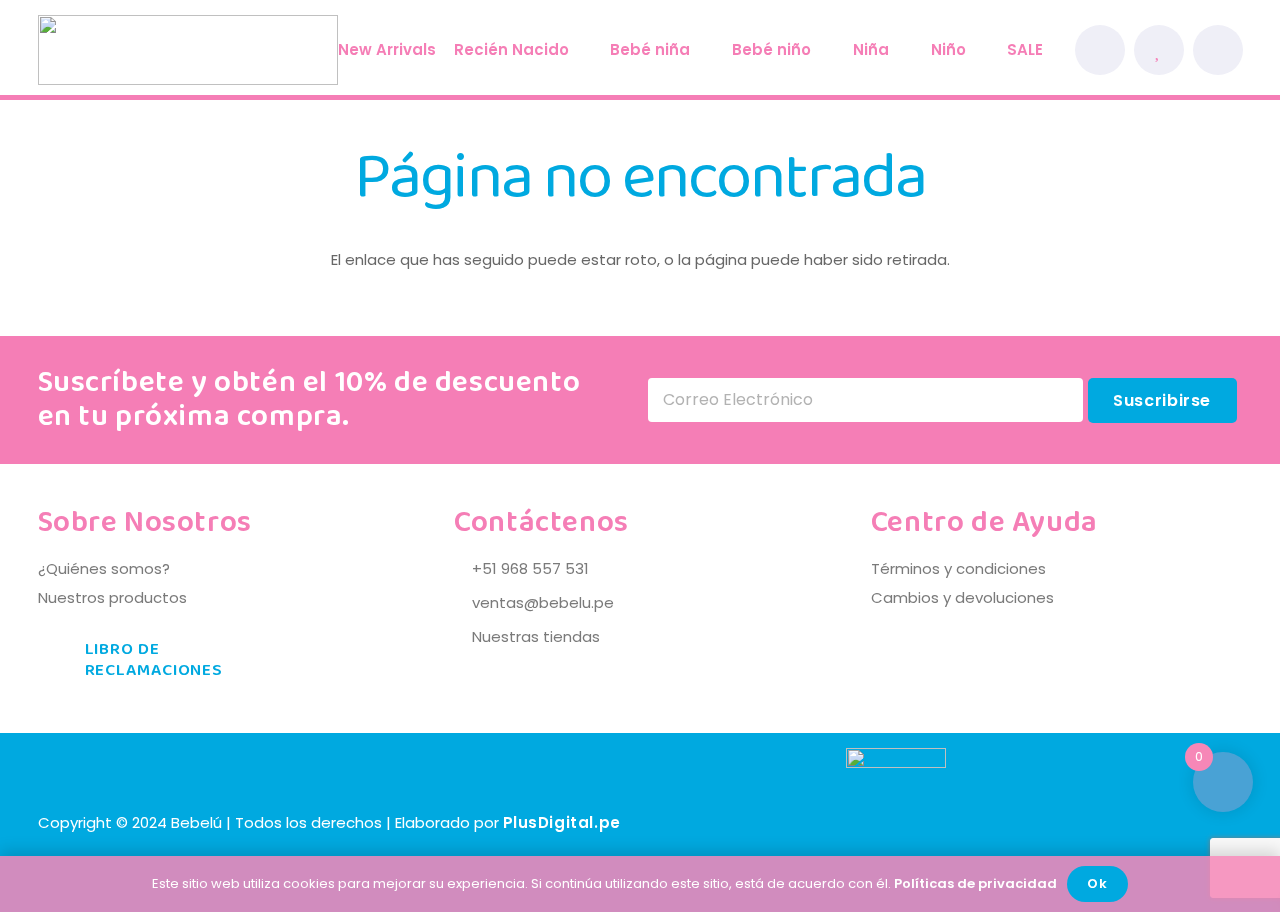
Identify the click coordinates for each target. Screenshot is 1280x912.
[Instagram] (1163, 823)
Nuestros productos (112, 597)
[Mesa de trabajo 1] (188, 50)
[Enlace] (1099, 49)
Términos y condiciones (958, 568)
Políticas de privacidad (975, 883)
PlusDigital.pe (562, 822)
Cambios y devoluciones (962, 597)
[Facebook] (1109, 823)
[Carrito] (1217, 50)
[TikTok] (1217, 823)
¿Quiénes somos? (104, 568)
